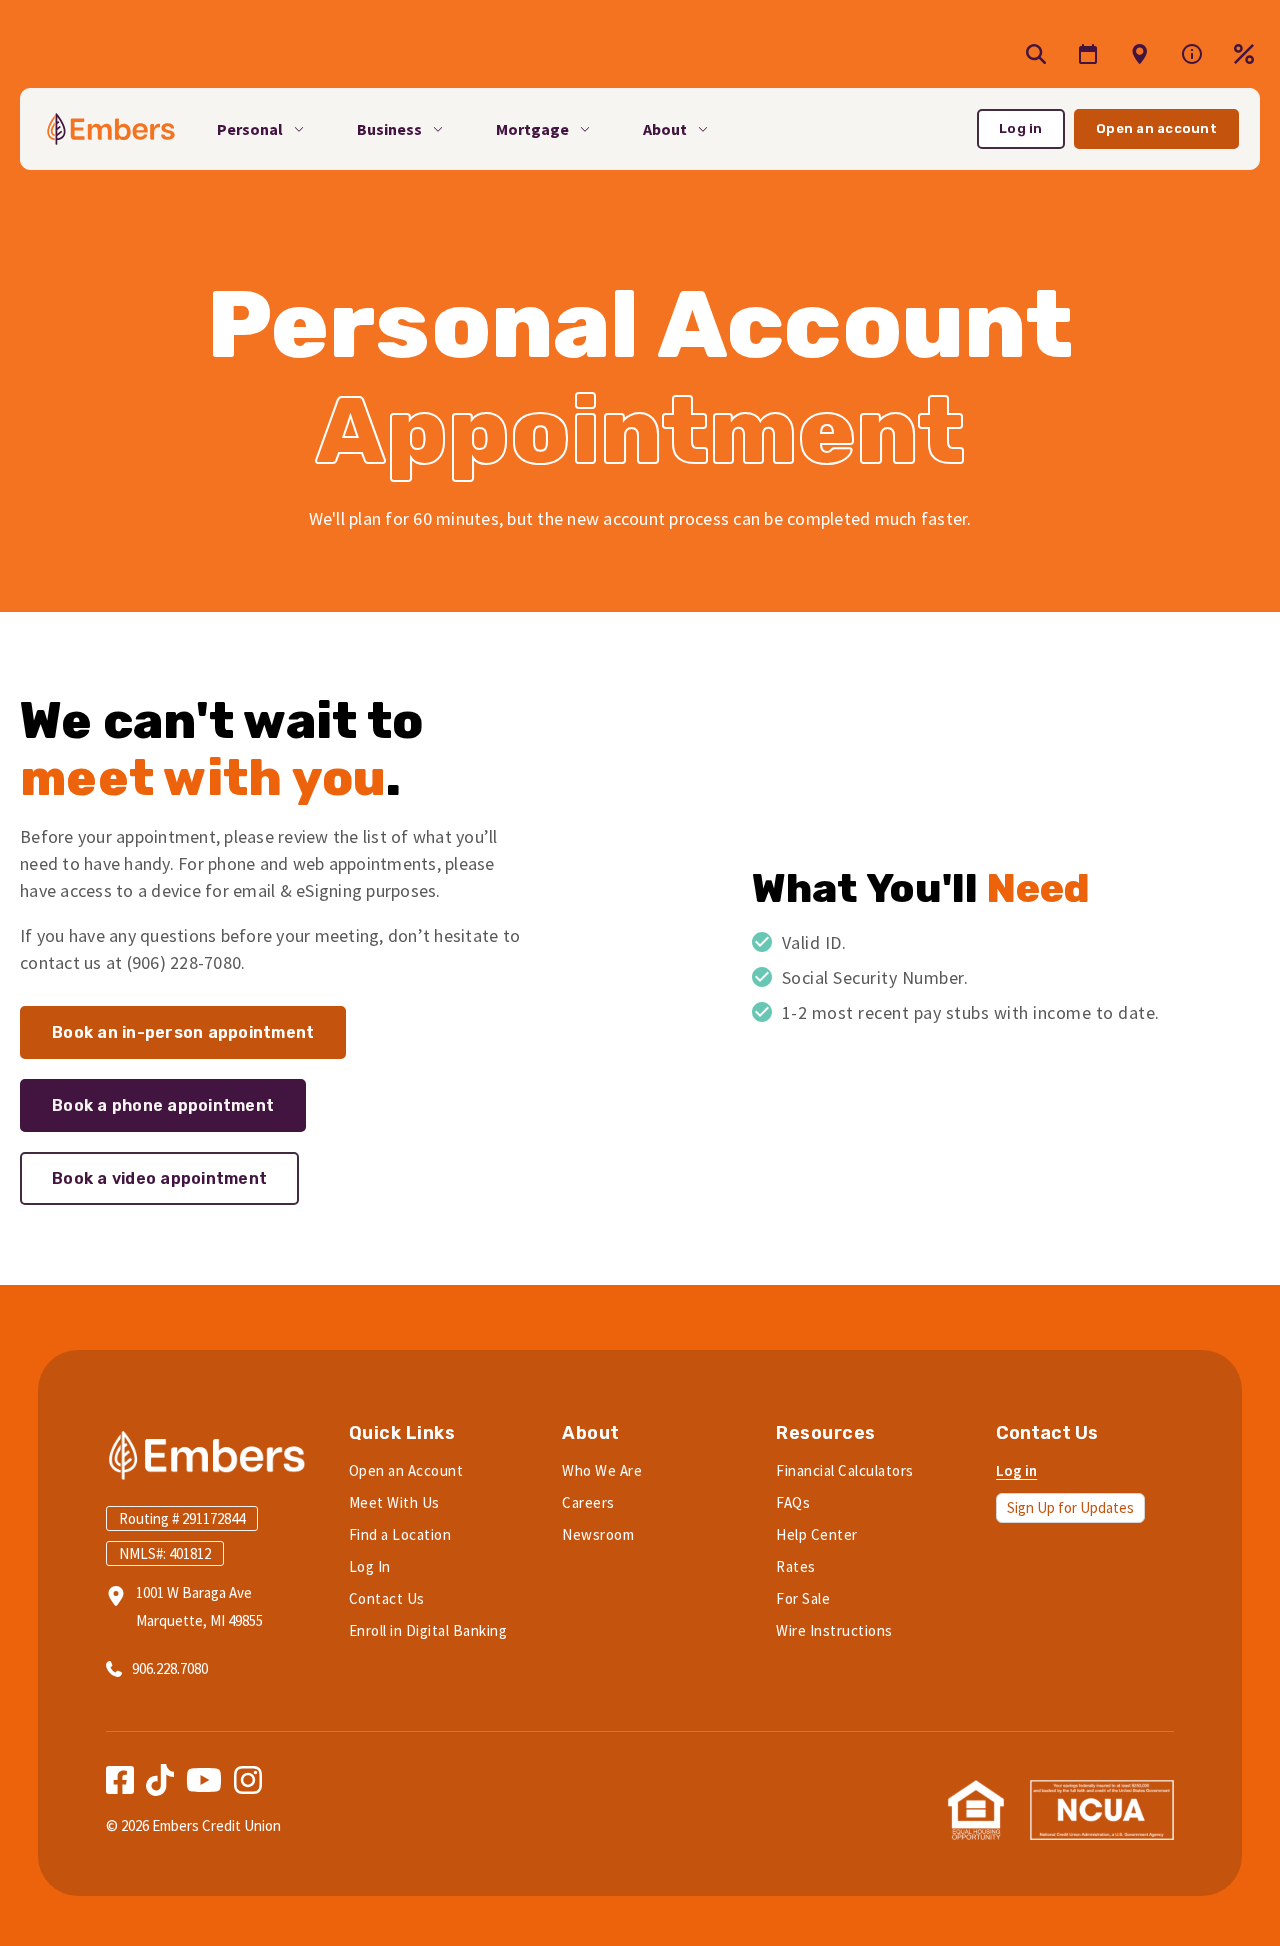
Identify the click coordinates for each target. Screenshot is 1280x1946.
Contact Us (1047, 1433)
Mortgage (532, 129)
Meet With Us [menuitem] (394, 1502)
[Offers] (1140, 54)
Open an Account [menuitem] (406, 1470)
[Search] (1036, 54)
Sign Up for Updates (1070, 1507)
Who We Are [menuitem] (602, 1470)
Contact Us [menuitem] (387, 1598)
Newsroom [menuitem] (598, 1534)
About (665, 129)
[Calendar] (1088, 54)
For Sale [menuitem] (803, 1598)
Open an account (1156, 128)
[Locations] (1192, 54)
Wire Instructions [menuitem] (834, 1630)
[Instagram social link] (248, 1780)
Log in (1021, 128)
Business (389, 129)
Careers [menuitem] (588, 1502)
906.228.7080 (170, 1668)
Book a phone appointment (163, 1105)
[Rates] (1244, 54)
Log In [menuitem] (370, 1566)
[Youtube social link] (204, 1780)
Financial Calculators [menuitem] (845, 1470)
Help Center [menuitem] (817, 1534)
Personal (250, 129)
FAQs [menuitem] (793, 1502)
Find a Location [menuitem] (400, 1534)
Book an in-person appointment (183, 1032)
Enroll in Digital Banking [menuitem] (428, 1630)
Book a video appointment (159, 1178)
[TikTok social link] (160, 1780)
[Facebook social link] (120, 1780)
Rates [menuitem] (796, 1566)
